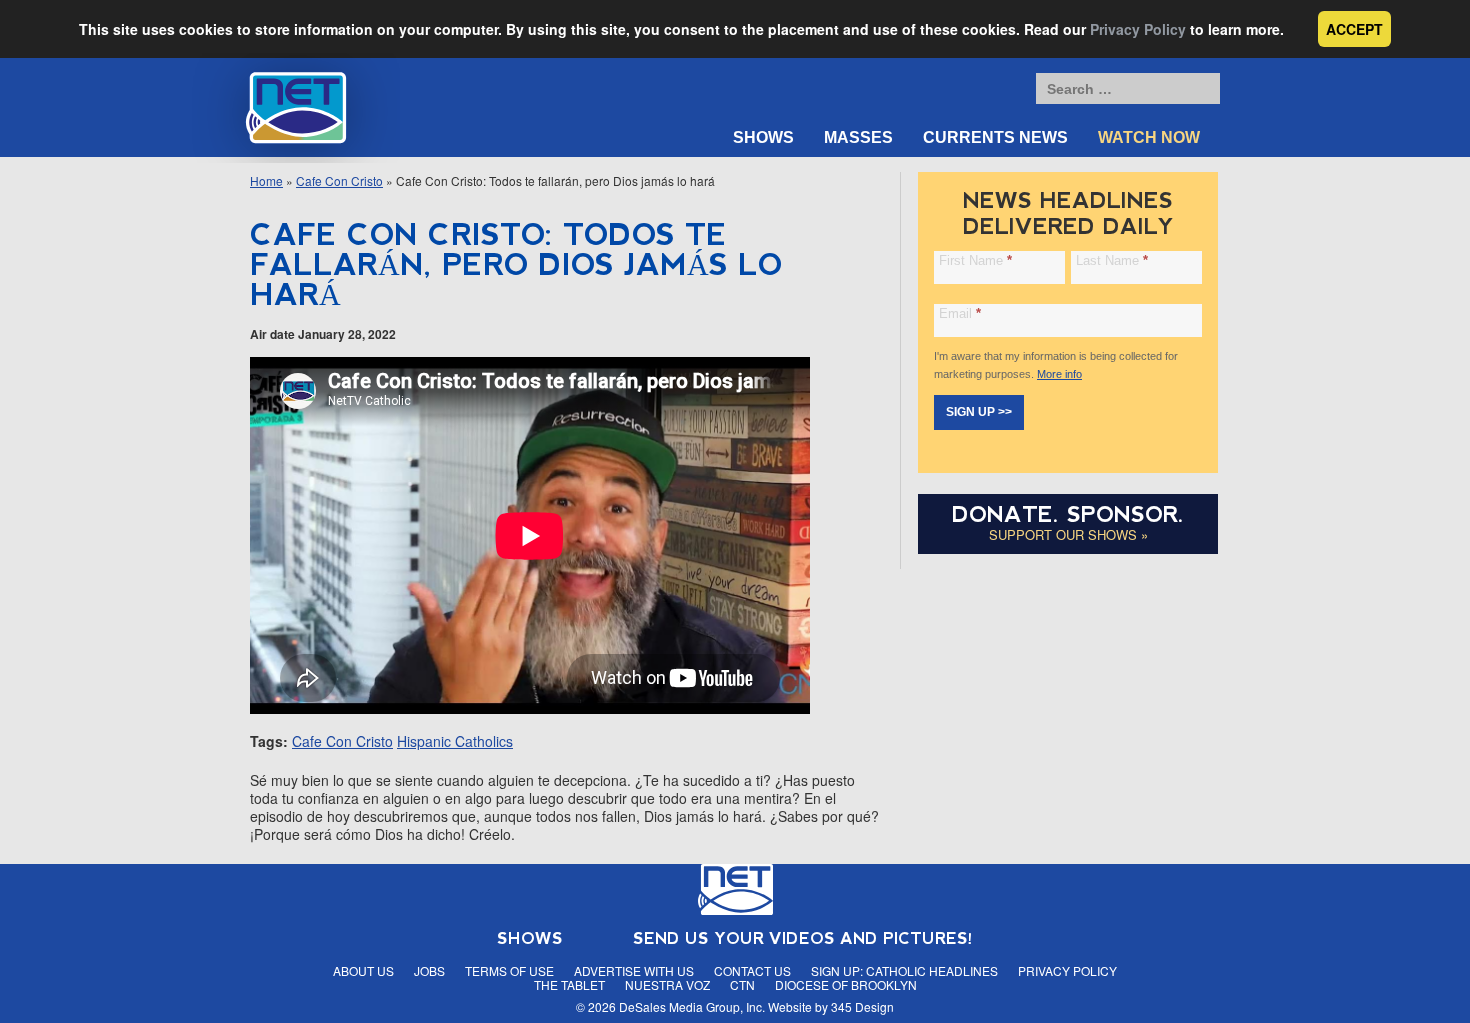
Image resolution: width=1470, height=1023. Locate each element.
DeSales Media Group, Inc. (692, 1006)
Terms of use (509, 970)
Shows (763, 137)
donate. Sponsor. (1068, 514)
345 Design (862, 1006)
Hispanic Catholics (455, 741)
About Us (363, 970)
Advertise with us (634, 970)
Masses (858, 137)
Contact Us (752, 970)
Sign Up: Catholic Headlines (904, 970)
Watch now (1149, 137)
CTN (742, 984)
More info (1059, 374)
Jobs (429, 970)
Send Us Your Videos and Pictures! (803, 938)
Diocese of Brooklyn (846, 984)
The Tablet (569, 984)
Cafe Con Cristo (339, 180)
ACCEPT (1354, 29)
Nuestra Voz (667, 984)
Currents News (995, 137)
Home (266, 180)
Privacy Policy (1138, 29)
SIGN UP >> (979, 412)
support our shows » (1068, 534)
